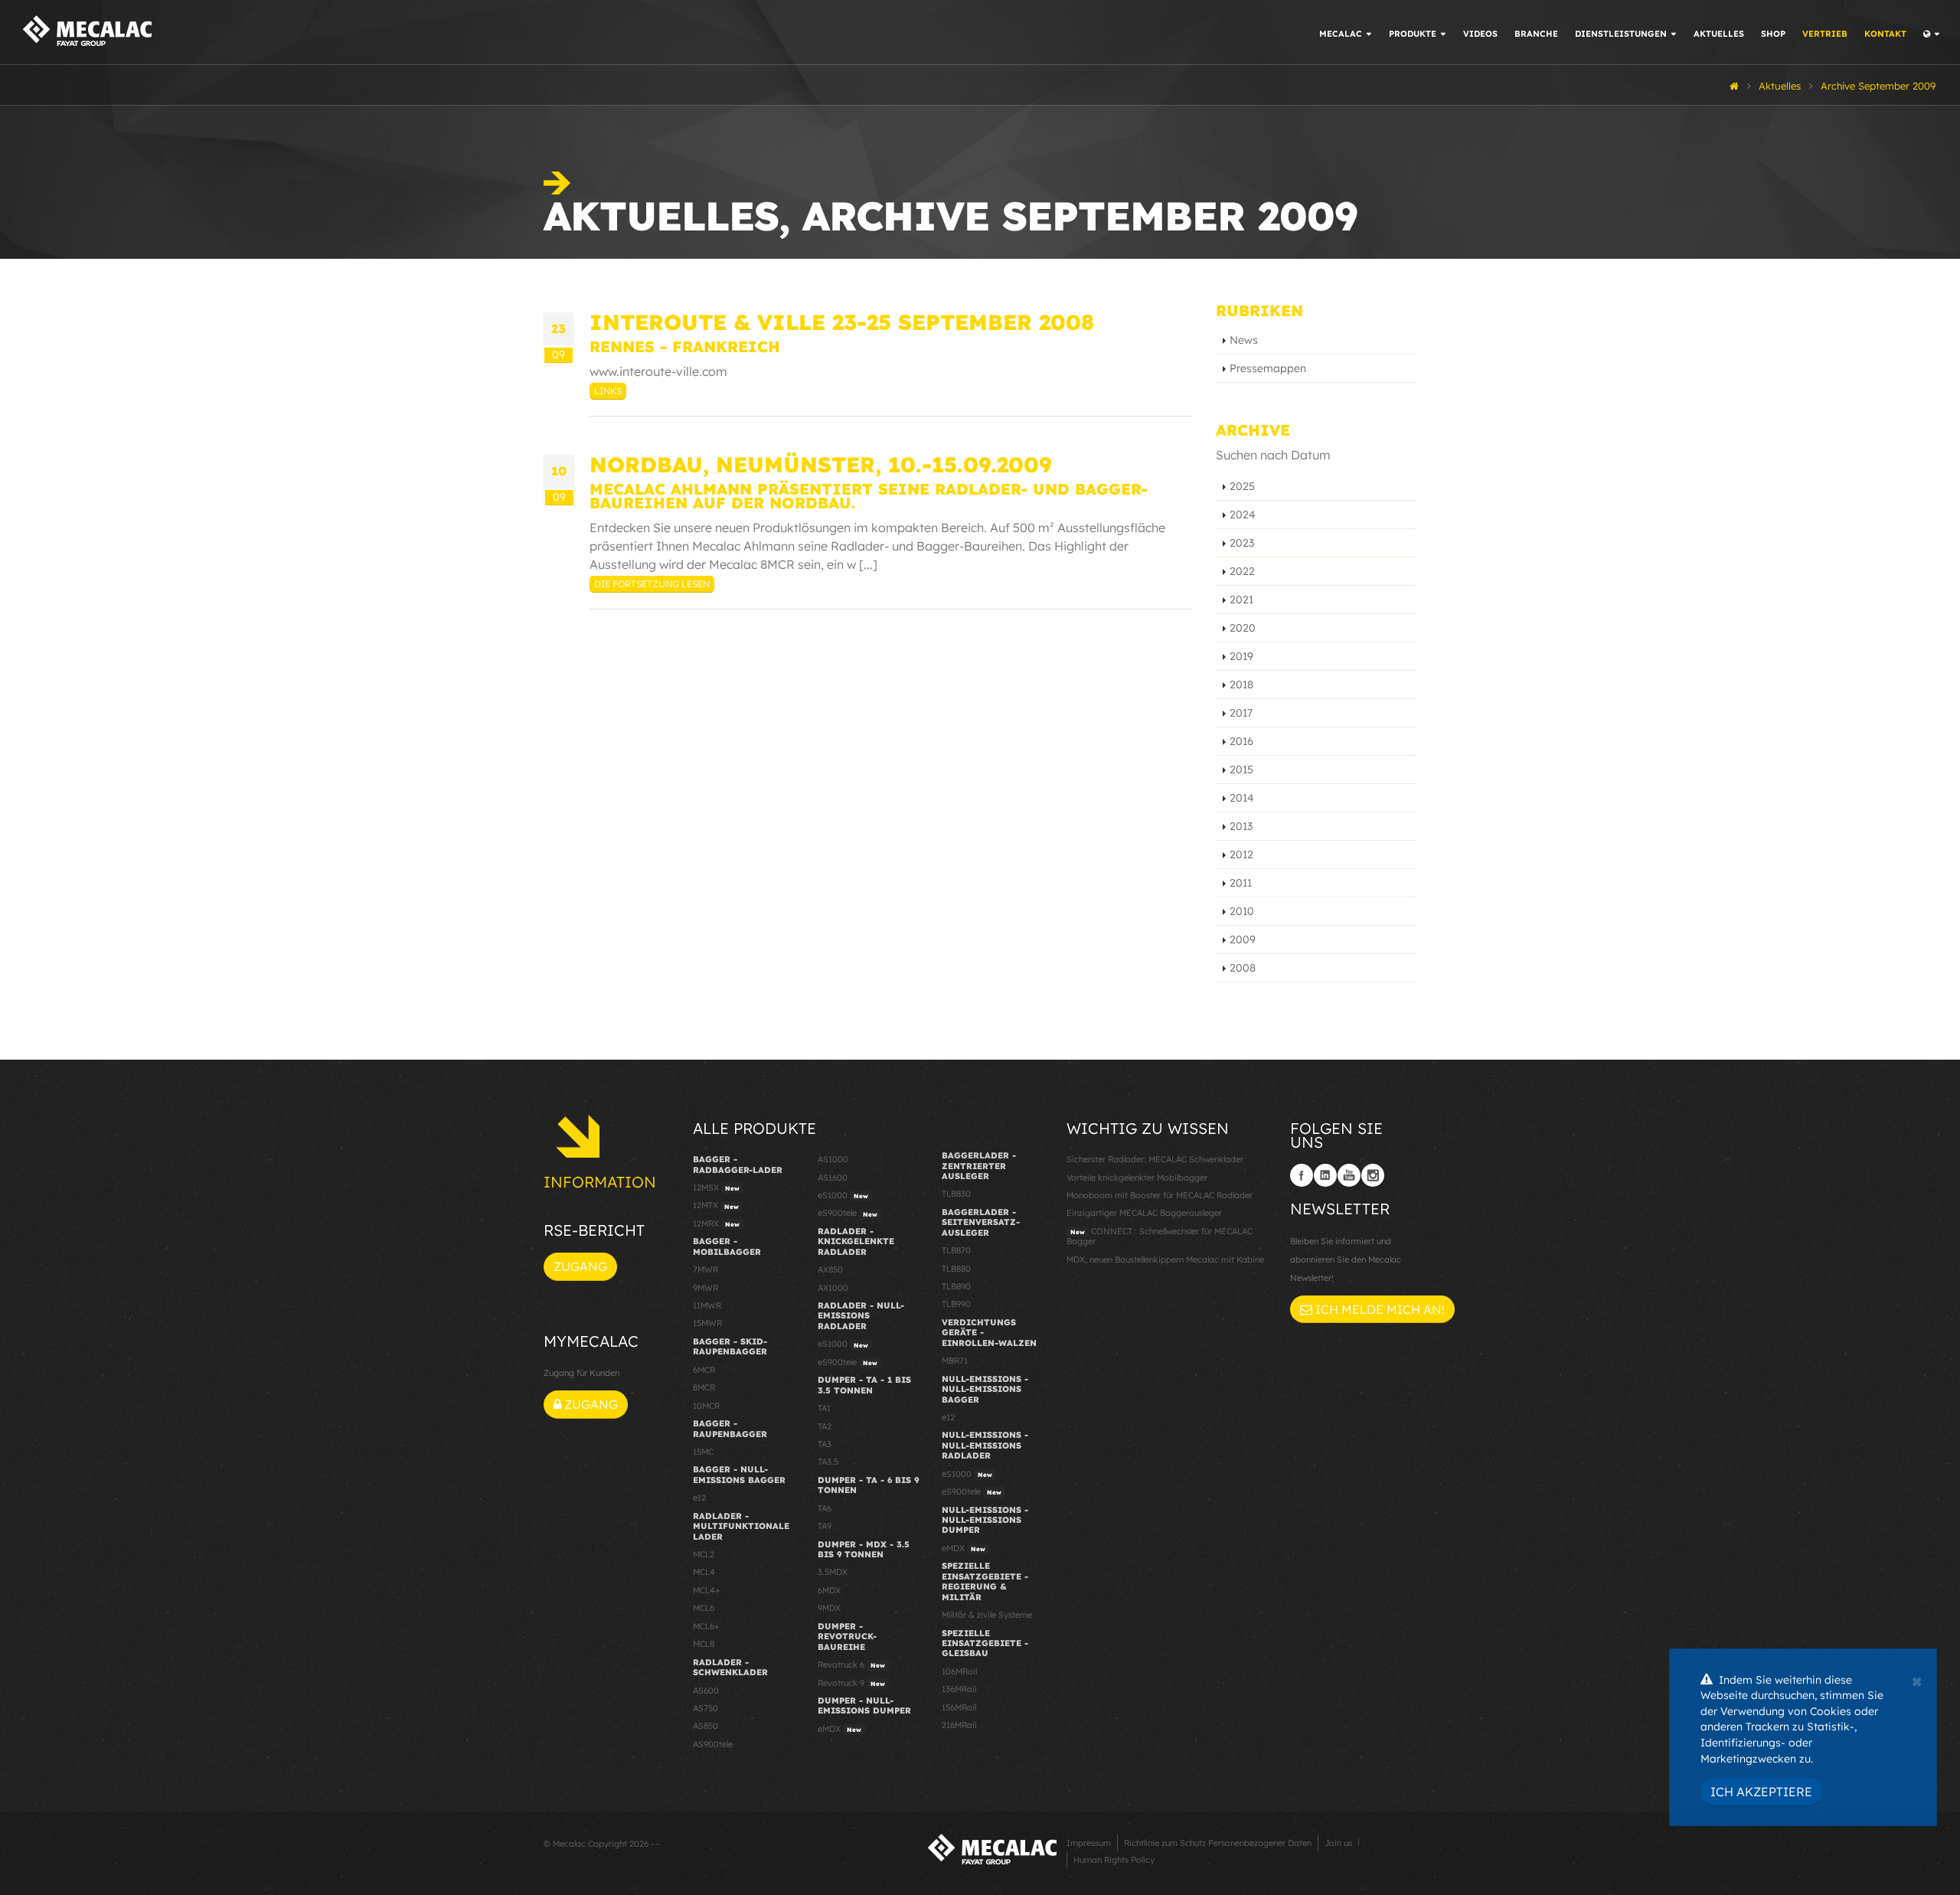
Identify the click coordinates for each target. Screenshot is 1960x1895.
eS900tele (848, 1213)
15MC (703, 1452)
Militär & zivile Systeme (987, 1615)
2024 (1243, 515)
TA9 (825, 1526)
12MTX (716, 1205)
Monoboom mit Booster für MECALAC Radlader (1160, 1195)
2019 (1241, 656)
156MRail (959, 1707)
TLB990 (956, 1304)
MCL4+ (707, 1590)
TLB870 (956, 1250)
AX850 (830, 1269)
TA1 (824, 1408)
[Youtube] (1349, 1175)
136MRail (959, 1689)
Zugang (580, 1266)
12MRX (716, 1224)
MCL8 (704, 1644)
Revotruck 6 (851, 1665)
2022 (1242, 571)
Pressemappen (1268, 368)
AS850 (706, 1726)
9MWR (706, 1288)
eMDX (840, 1729)
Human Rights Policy (1114, 1860)
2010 (1242, 911)
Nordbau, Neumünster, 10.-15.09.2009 (820, 464)
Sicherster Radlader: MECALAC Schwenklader (1155, 1159)
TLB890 (956, 1286)
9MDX (829, 1608)
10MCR (706, 1406)
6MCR (704, 1370)
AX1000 (833, 1288)
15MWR (707, 1323)
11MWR (707, 1305)
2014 (1242, 798)
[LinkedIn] (1325, 1175)
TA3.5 (828, 1462)
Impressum (1089, 1843)
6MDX (829, 1590)
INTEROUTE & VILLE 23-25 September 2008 (842, 322)
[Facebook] (1302, 1175)
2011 (1241, 883)
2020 (1243, 628)
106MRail (959, 1671)
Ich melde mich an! (1379, 1309)
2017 (1241, 713)
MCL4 (704, 1572)
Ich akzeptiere (1761, 1792)
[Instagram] (1373, 1175)
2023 (1242, 543)
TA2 (825, 1426)
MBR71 (955, 1361)
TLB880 (956, 1269)
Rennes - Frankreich (685, 346)
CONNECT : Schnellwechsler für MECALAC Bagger (1160, 1236)
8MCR (704, 1387)
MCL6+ (706, 1626)
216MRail (959, 1725)
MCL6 (704, 1608)
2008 (1243, 968)
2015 (1241, 769)
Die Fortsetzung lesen (652, 584)
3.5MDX (833, 1572)
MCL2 (704, 1554)
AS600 (706, 1691)
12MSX (716, 1188)
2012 (1241, 854)
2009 (1243, 939)
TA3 (825, 1444)
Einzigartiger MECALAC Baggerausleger (1144, 1213)
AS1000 (833, 1159)
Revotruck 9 (851, 1683)
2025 (1242, 486)
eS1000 (843, 1195)
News (1244, 340)
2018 (1241, 684)
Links (608, 391)
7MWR (706, 1269)
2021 (1241, 600)
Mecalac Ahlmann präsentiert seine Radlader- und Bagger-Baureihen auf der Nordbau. (869, 496)
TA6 (825, 1508)
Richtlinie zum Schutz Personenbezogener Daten (1218, 1843)
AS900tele (713, 1744)
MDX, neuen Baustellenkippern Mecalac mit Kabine (1165, 1260)
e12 (699, 1498)
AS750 (706, 1708)
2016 (1241, 741)
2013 (1241, 826)
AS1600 (833, 1178)
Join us (1338, 1843)
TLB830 (956, 1194)
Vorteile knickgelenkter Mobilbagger (1137, 1178)
